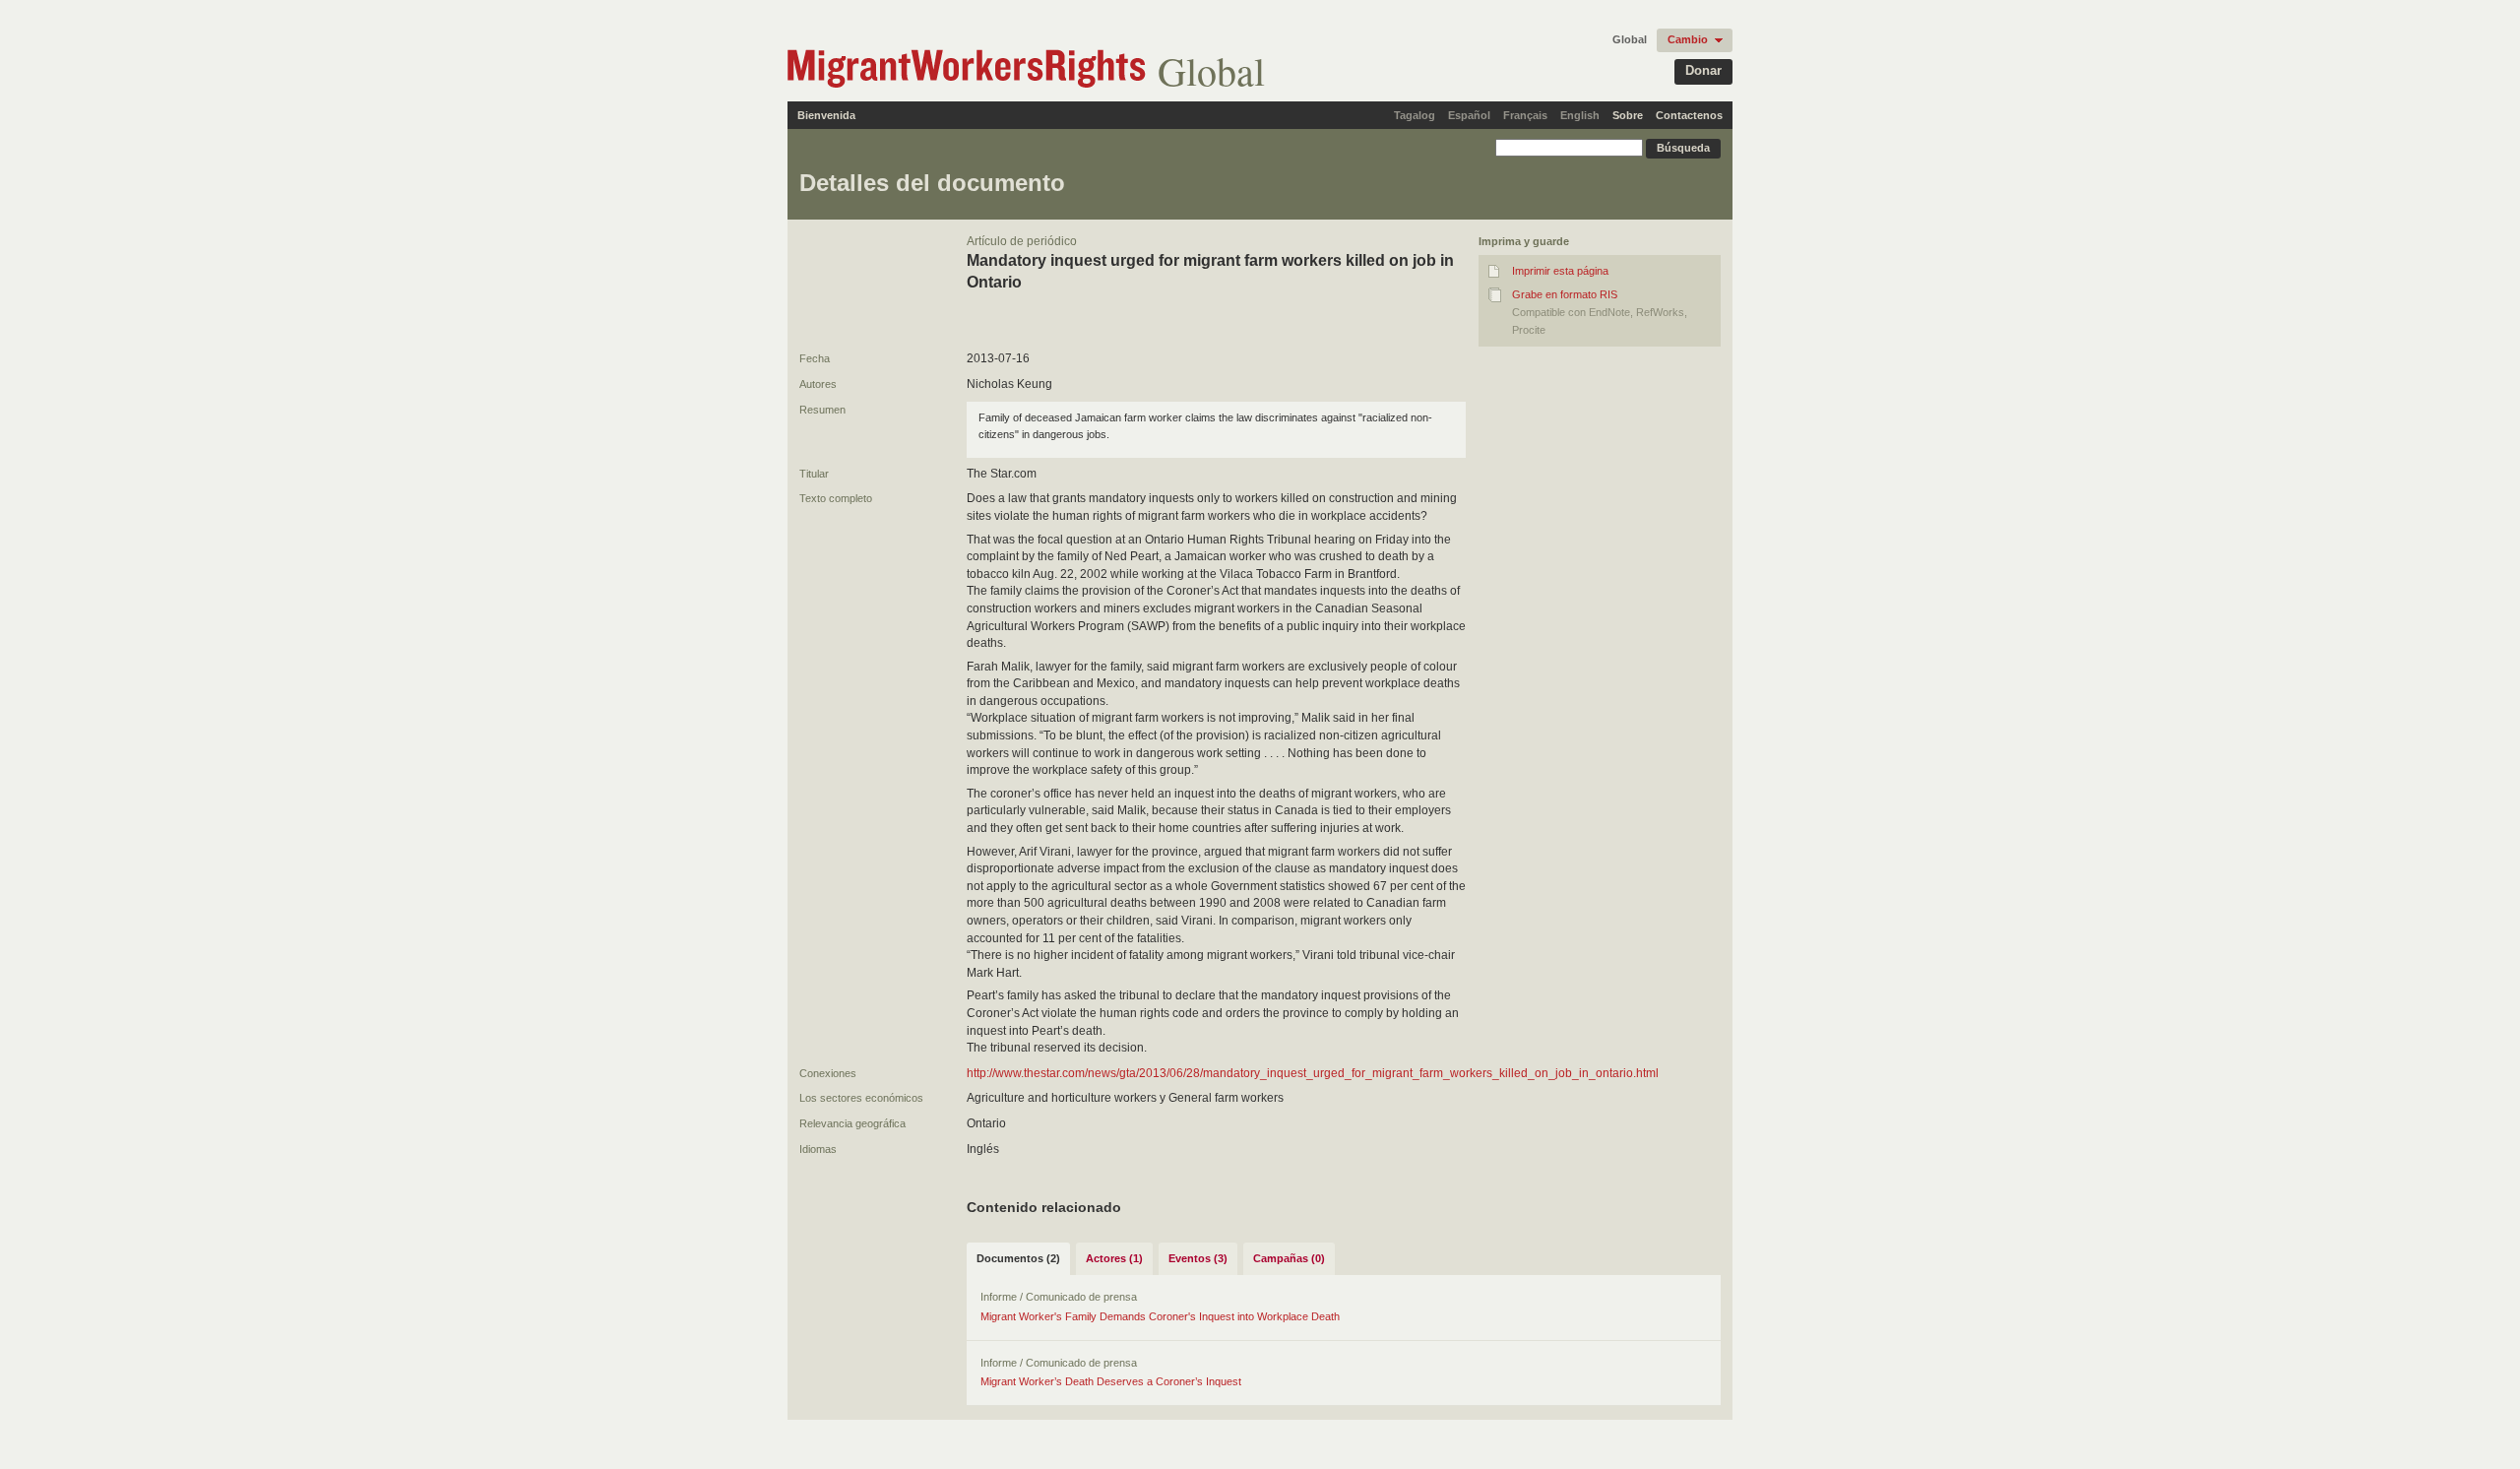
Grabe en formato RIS (1565, 294)
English (1580, 115)
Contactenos (1689, 115)
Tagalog (1415, 115)
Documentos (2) (1018, 1258)
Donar (1703, 70)
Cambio (1688, 39)
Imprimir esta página (1560, 271)
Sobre (1628, 115)
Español (1469, 115)
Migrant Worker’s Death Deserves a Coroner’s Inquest (1111, 1381)
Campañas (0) (1289, 1258)
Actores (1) (1114, 1258)
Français (1525, 115)
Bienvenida (826, 115)
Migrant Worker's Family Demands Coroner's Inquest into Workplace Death (1160, 1316)
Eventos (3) (1198, 1258)
